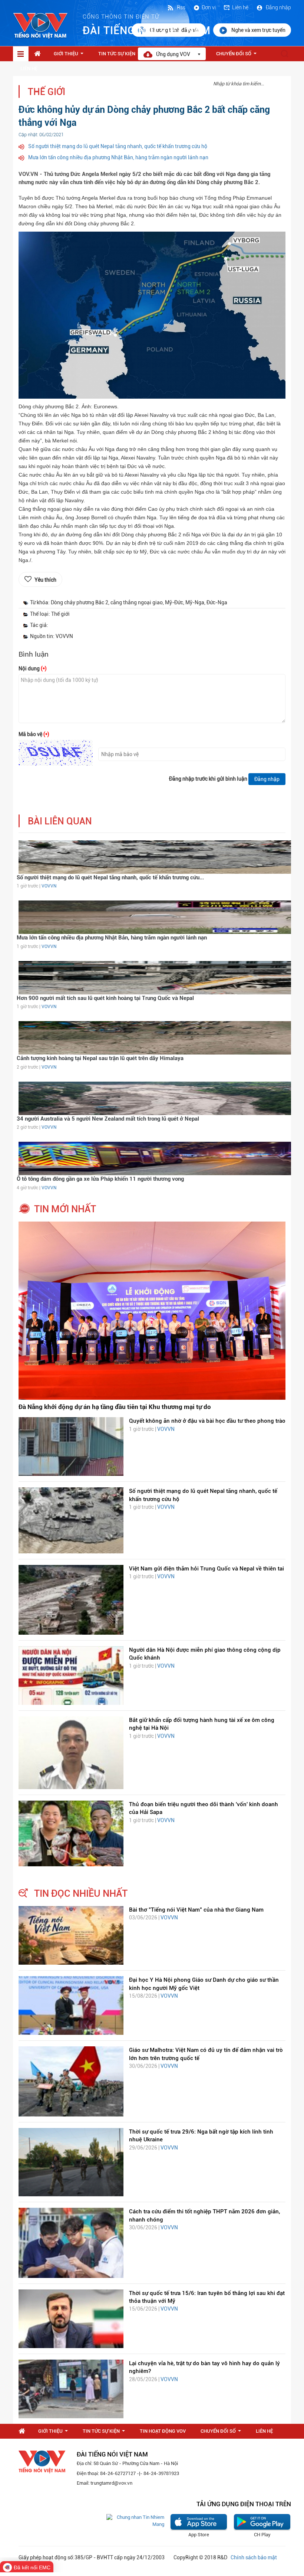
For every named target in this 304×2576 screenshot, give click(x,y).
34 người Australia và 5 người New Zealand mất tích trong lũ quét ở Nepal (108, 1119)
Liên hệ (240, 7)
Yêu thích (45, 580)
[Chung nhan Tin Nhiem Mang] (135, 2521)
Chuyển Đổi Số (238, 56)
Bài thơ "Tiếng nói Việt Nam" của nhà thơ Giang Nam (196, 1910)
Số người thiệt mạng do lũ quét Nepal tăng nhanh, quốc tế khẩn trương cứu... (110, 877)
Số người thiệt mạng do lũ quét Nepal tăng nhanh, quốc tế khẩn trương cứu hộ (118, 146)
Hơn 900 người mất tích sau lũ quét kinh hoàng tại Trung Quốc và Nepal (105, 998)
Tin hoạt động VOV (163, 2431)
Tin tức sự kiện (121, 56)
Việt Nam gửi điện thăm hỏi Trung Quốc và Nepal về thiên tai (206, 1569)
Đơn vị (209, 7)
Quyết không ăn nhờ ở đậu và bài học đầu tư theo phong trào (207, 1421)
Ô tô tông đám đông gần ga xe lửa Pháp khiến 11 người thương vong (100, 1179)
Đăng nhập (278, 7)
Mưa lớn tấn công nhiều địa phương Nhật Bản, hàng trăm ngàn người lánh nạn (118, 157)
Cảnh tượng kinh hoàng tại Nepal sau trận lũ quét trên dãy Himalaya (100, 1058)
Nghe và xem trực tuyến (258, 30)
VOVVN (49, 886)
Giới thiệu (70, 56)
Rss (181, 7)
